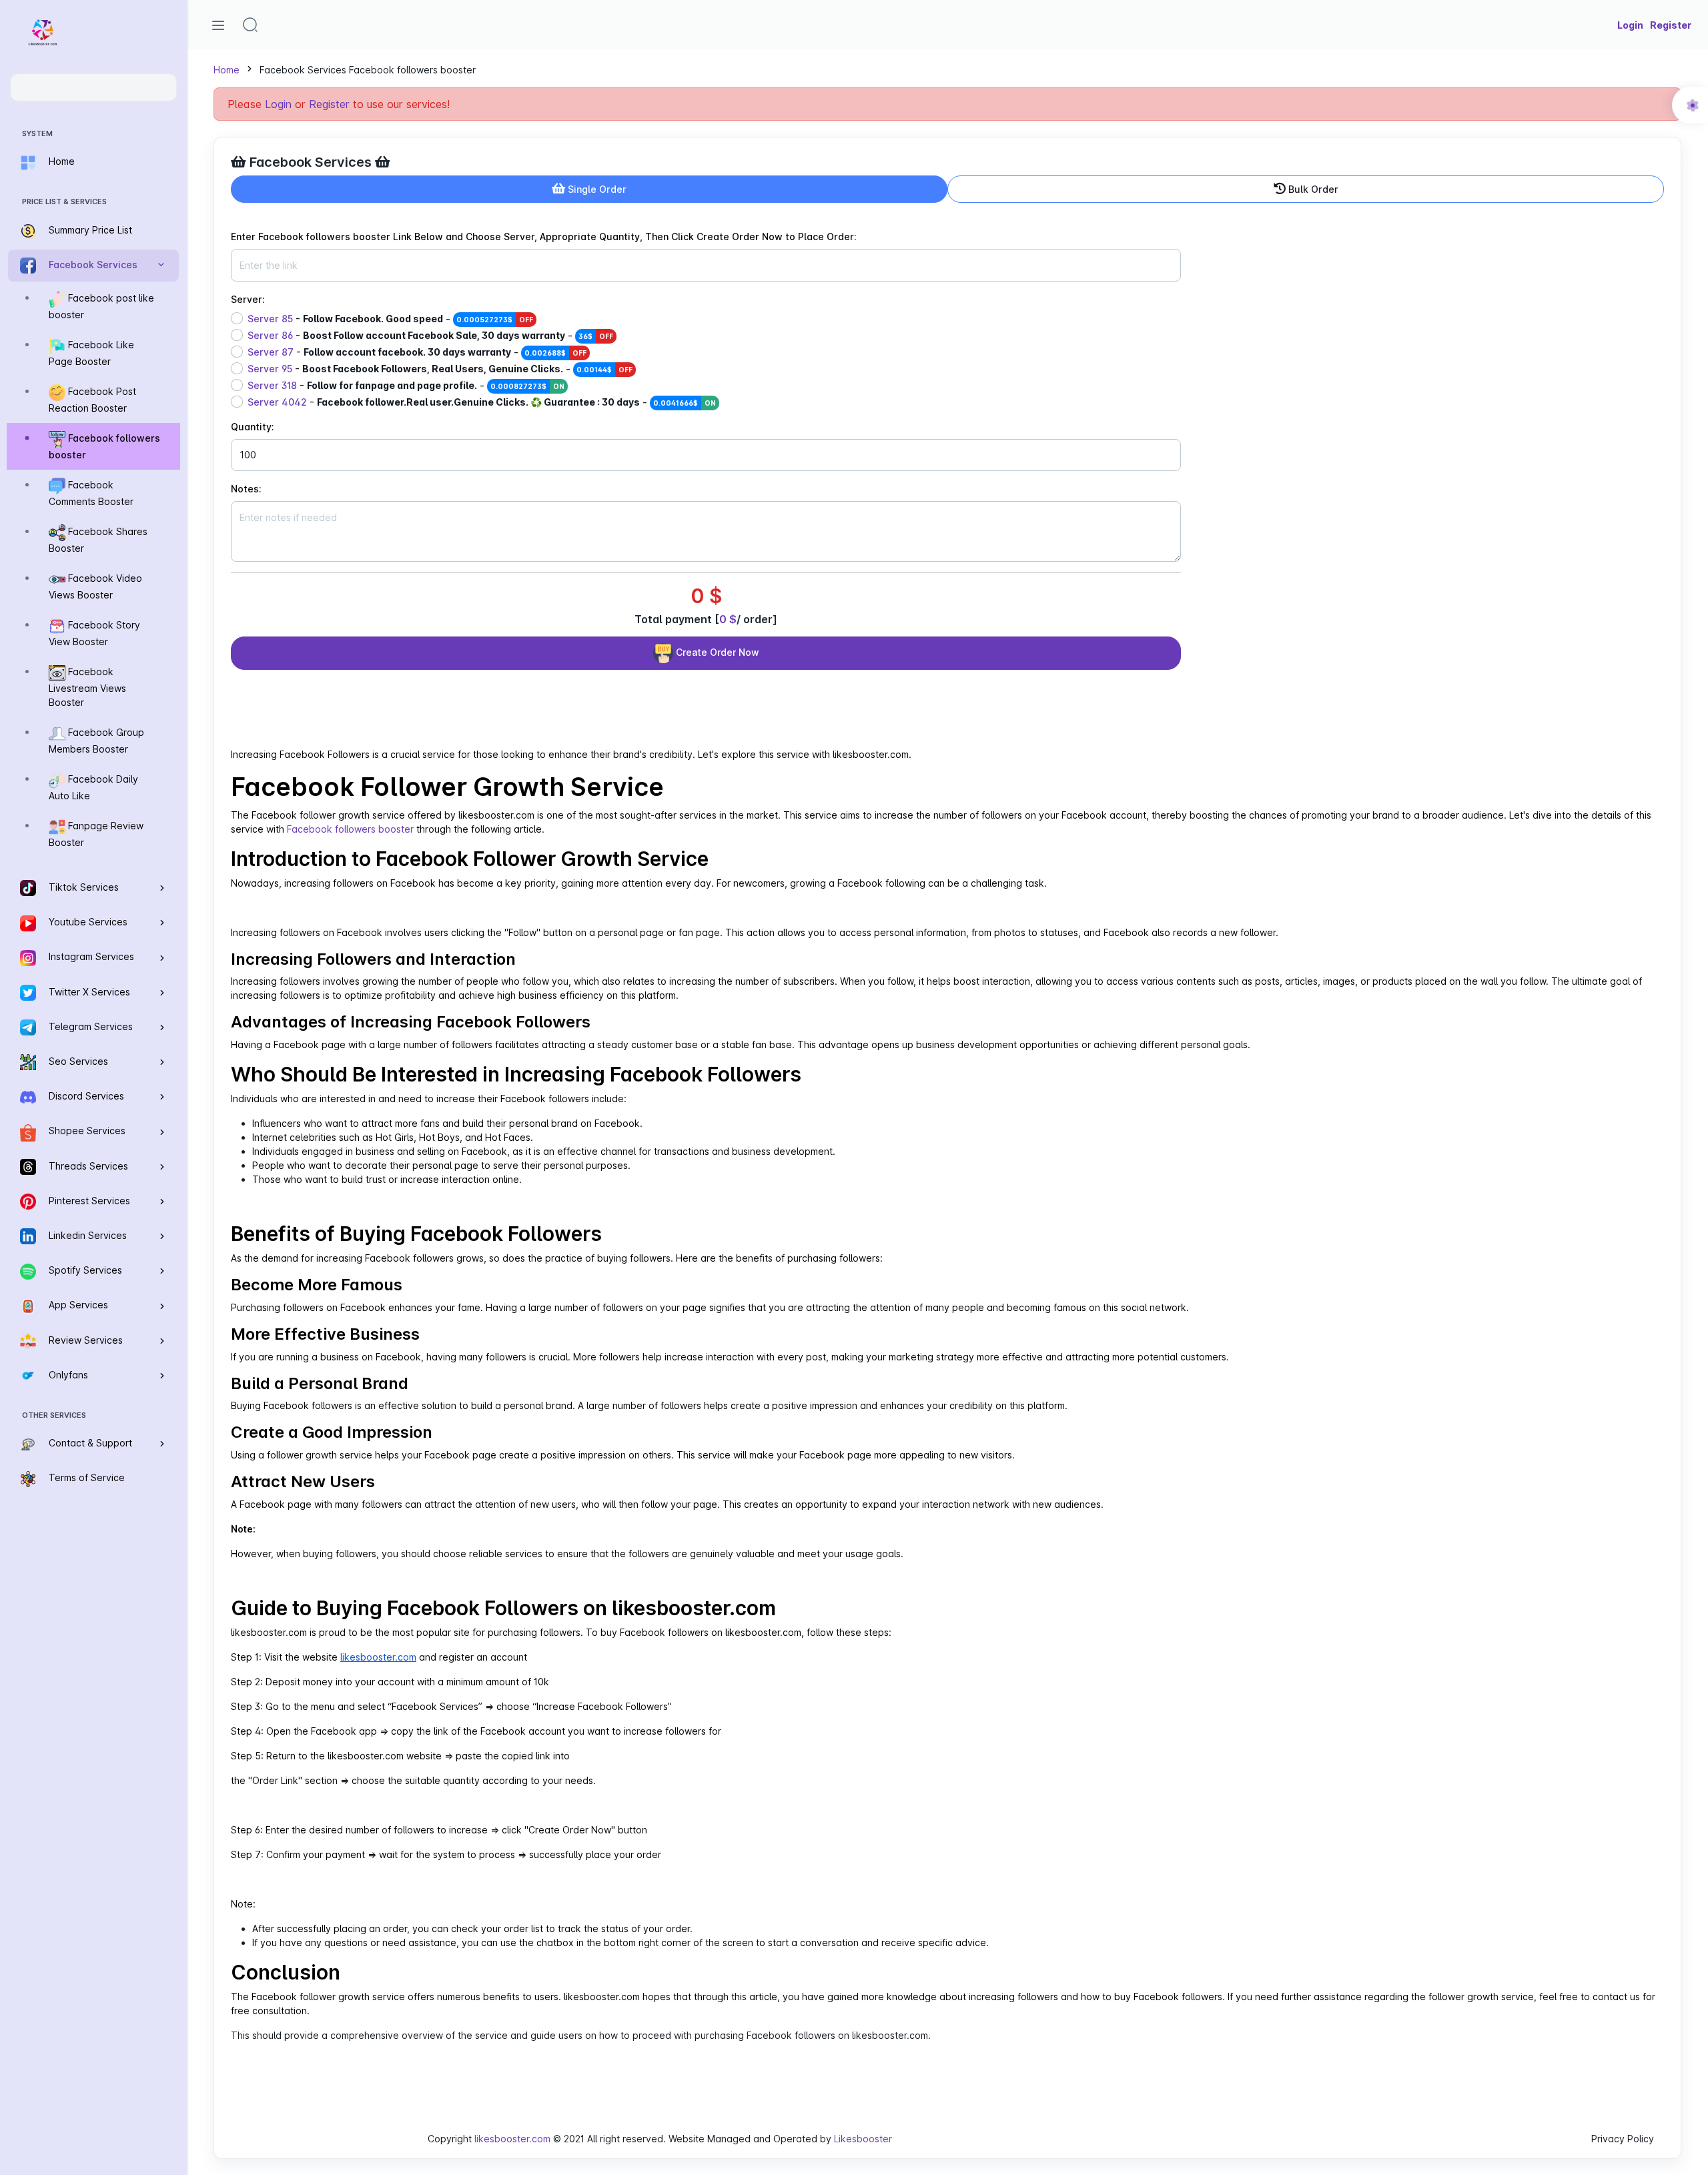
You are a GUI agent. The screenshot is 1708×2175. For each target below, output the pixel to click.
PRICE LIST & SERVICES (64, 201)
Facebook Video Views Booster (95, 586)
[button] (250, 25)
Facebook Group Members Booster (96, 741)
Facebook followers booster (104, 446)
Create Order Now (716, 652)
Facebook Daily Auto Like (93, 787)
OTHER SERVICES (54, 1415)
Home (227, 70)
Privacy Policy (1623, 2139)
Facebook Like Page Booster (91, 353)
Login (278, 104)
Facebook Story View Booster (94, 633)
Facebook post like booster (101, 306)
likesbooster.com (512, 2139)
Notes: (246, 489)
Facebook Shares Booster (98, 540)
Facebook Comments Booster (91, 493)
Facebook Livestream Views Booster (87, 687)
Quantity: (253, 427)
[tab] (589, 189)
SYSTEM (37, 133)
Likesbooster (863, 2139)
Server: (248, 299)
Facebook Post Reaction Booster (92, 400)
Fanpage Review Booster (96, 834)
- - (390, 319)
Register (329, 104)
